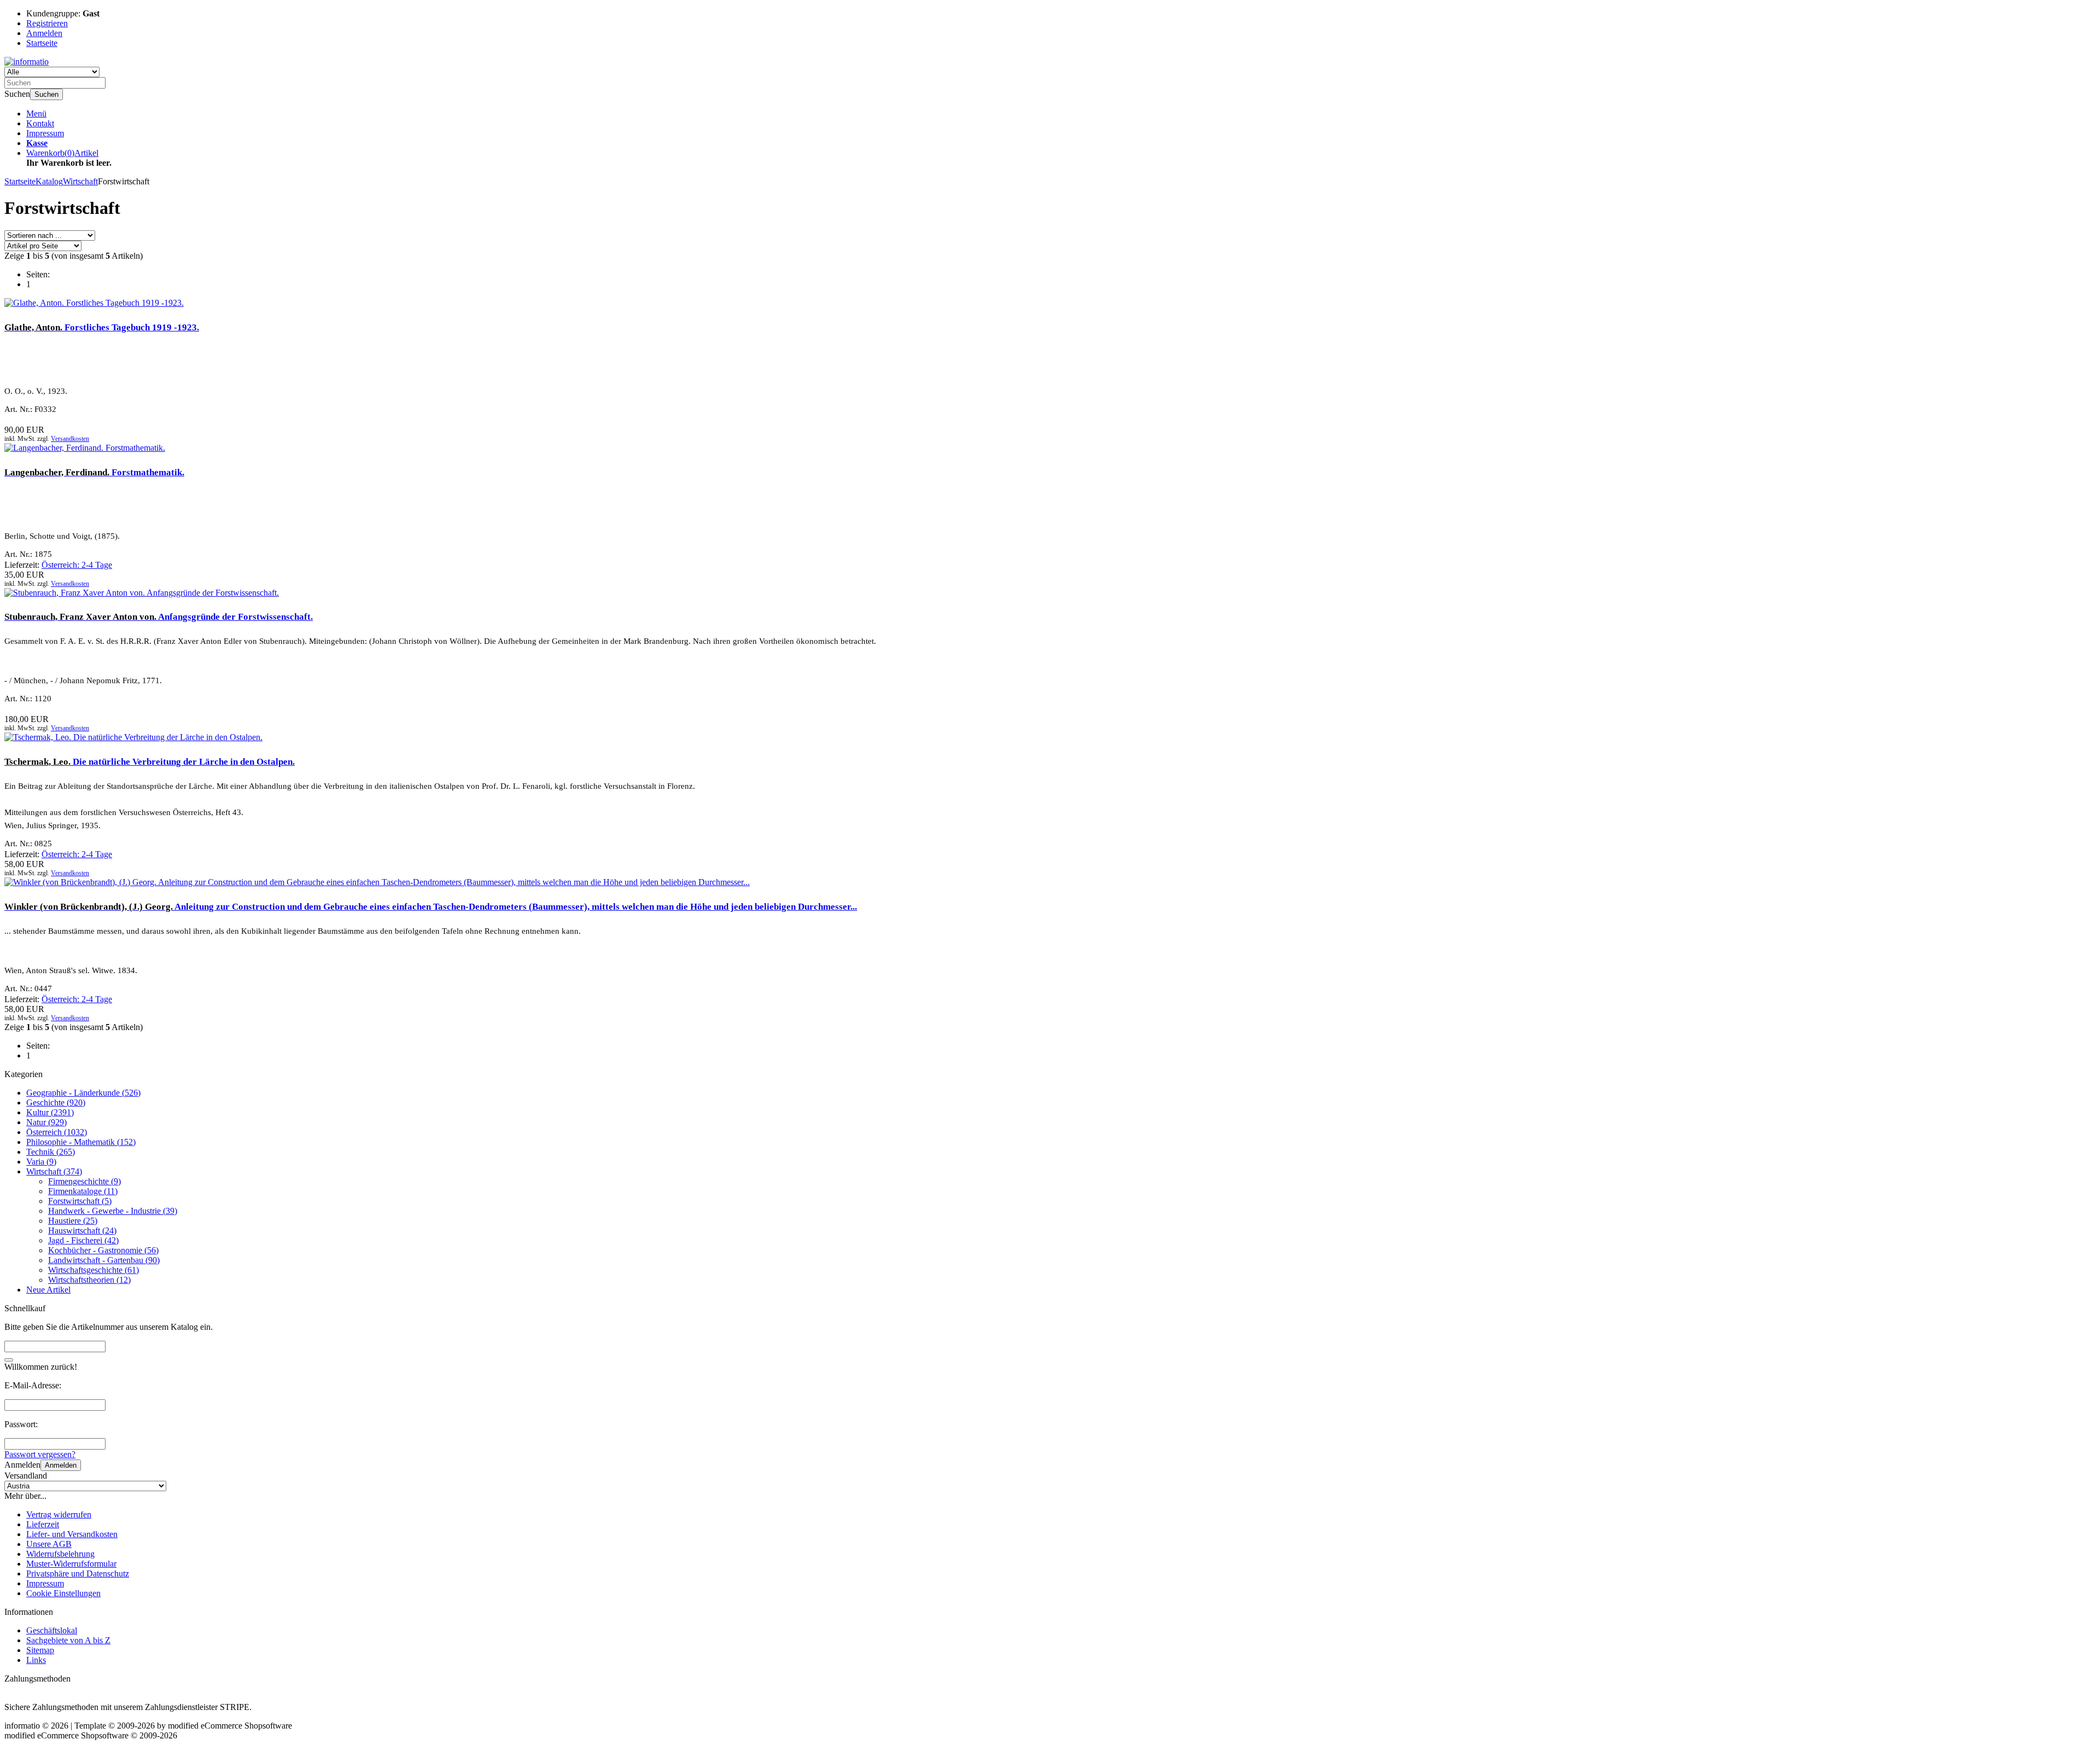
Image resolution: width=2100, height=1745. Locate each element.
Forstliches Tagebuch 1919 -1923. (102, 327)
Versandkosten (70, 439)
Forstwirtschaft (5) (80, 1201)
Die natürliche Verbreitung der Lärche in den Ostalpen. (150, 762)
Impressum (45, 133)
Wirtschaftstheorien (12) (89, 1280)
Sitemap (40, 1650)
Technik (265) (51, 1152)
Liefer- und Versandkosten (72, 1534)
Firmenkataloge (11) (83, 1191)
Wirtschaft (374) (54, 1171)
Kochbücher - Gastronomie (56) (103, 1250)
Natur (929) (46, 1122)
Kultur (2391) (50, 1112)
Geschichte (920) (56, 1103)
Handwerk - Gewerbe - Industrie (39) (113, 1211)
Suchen (46, 94)
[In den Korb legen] (9, 1360)
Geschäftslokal (52, 1630)
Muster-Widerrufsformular (71, 1564)
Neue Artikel (48, 1290)
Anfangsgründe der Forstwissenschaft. (159, 617)
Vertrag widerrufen (59, 1514)
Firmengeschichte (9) (84, 1181)
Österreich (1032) (57, 1132)
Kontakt (40, 123)
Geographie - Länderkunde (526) (83, 1093)
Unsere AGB (49, 1544)
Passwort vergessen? (40, 1454)
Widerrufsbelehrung (60, 1554)
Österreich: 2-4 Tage (77, 565)
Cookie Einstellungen (63, 1593)
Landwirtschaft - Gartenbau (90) (104, 1260)
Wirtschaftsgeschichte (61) (94, 1270)
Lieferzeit (43, 1524)
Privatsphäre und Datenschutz (78, 1574)
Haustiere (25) (73, 1221)
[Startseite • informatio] (27, 62)
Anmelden (61, 1465)
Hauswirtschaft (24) (82, 1231)
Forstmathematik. (94, 472)
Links (36, 1660)
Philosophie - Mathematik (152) (81, 1142)
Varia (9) (41, 1162)
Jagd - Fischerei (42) (83, 1240)
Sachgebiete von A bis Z (68, 1640)
